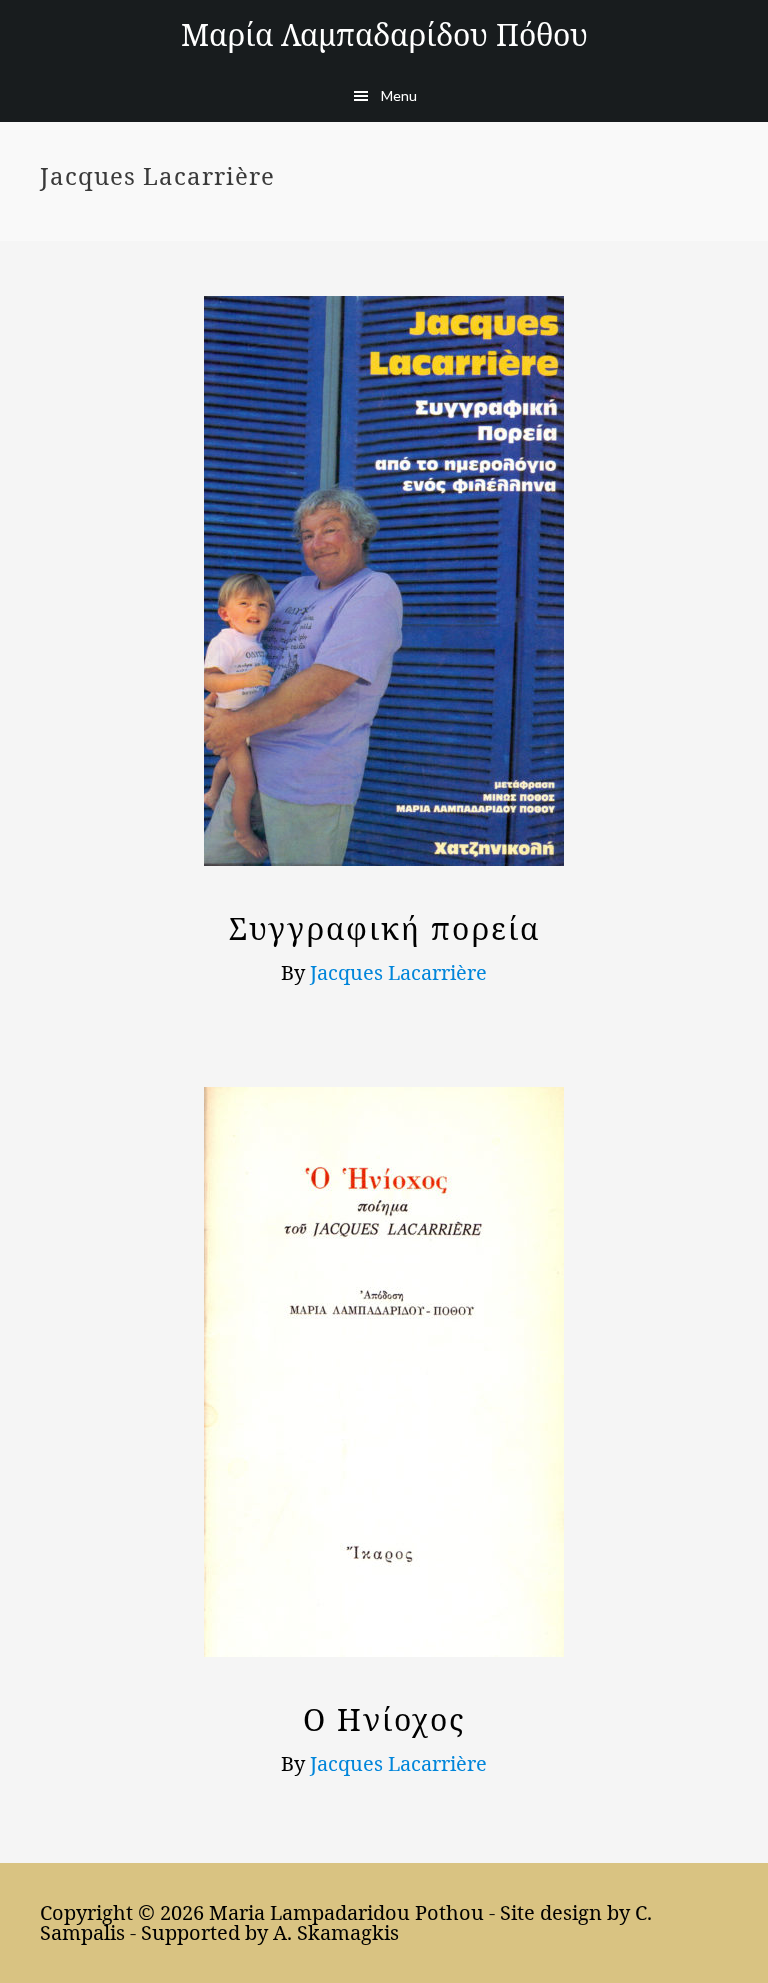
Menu (399, 95)
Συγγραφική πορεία (384, 928)
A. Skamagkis (336, 1932)
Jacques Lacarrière (398, 972)
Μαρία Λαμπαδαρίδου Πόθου (384, 34)
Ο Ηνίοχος (384, 1719)
